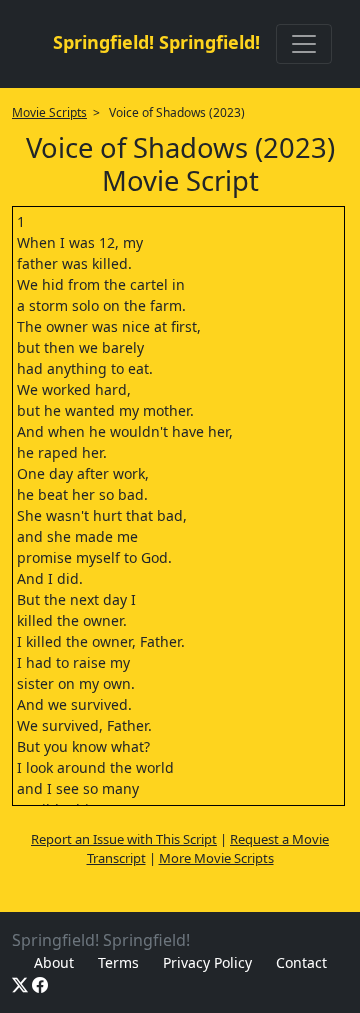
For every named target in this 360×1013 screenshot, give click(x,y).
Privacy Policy (207, 962)
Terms (118, 962)
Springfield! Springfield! (156, 42)
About (54, 962)
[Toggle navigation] (304, 44)
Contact (301, 962)
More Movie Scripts (216, 858)
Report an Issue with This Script (124, 839)
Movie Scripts (49, 112)
